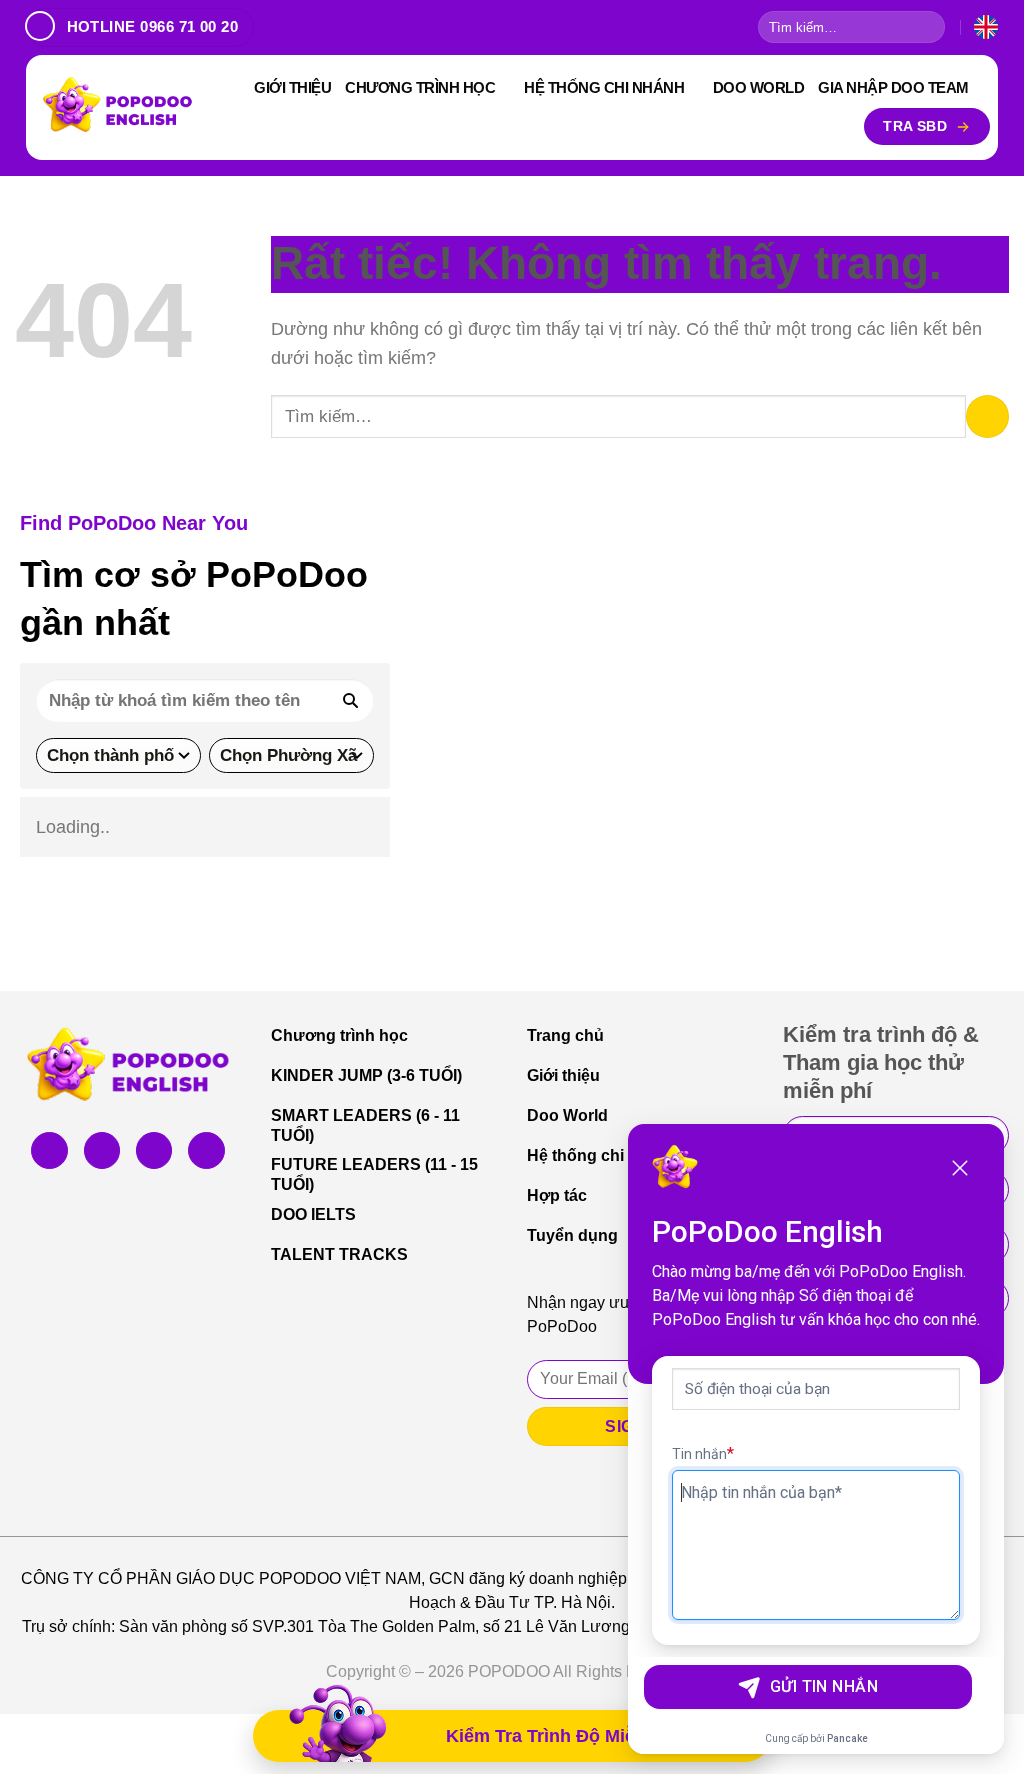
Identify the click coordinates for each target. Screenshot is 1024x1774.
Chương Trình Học (420, 87)
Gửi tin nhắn (824, 1686)
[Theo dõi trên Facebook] (49, 1150)
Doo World (759, 87)
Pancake (847, 1738)
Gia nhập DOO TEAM (893, 87)
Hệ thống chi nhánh (604, 87)
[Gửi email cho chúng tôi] (206, 1150)
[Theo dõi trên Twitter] (154, 1150)
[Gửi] (927, 27)
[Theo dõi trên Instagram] (102, 1150)
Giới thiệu (292, 87)
